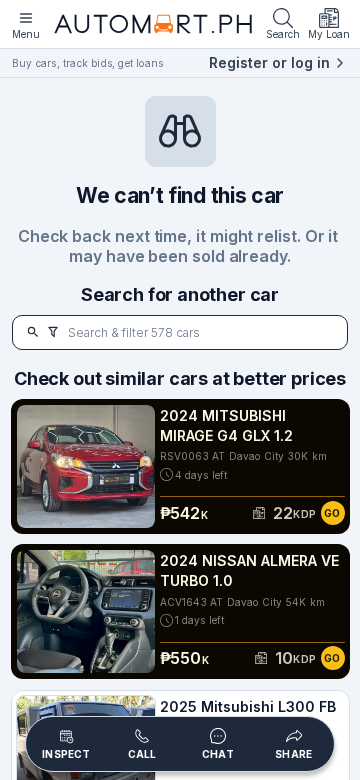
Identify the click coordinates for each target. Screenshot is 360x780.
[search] (33, 332)
